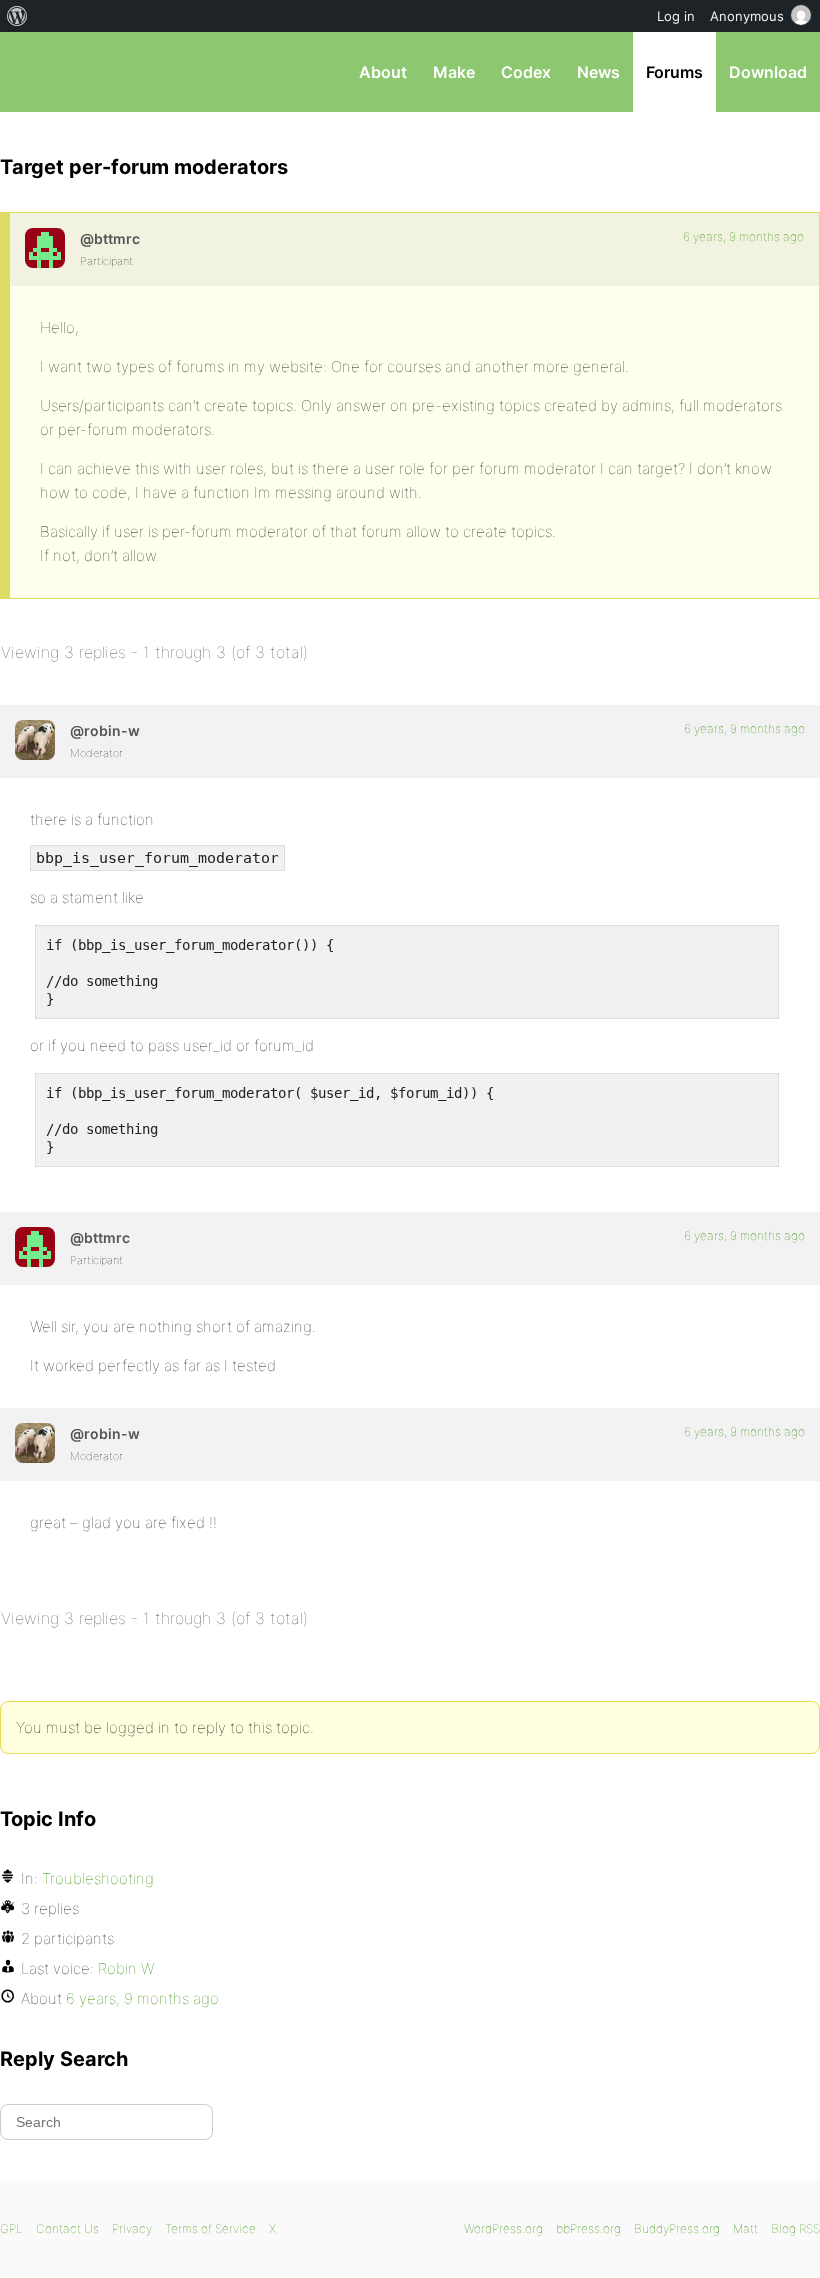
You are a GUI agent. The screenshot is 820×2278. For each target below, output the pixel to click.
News (598, 72)
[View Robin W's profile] (35, 740)
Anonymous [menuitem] (747, 16)
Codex (526, 72)
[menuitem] (17, 16)
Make (454, 72)
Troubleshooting (98, 1878)
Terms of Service (210, 2228)
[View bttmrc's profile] (45, 248)
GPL (11, 2228)
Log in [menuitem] (676, 16)
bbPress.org (32, 72)
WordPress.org (503, 2228)
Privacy (132, 2228)
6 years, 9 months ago (743, 236)
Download (768, 72)
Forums (674, 72)
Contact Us (67, 2228)
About (383, 72)
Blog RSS (795, 2228)
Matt (745, 2228)
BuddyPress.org (677, 2228)
